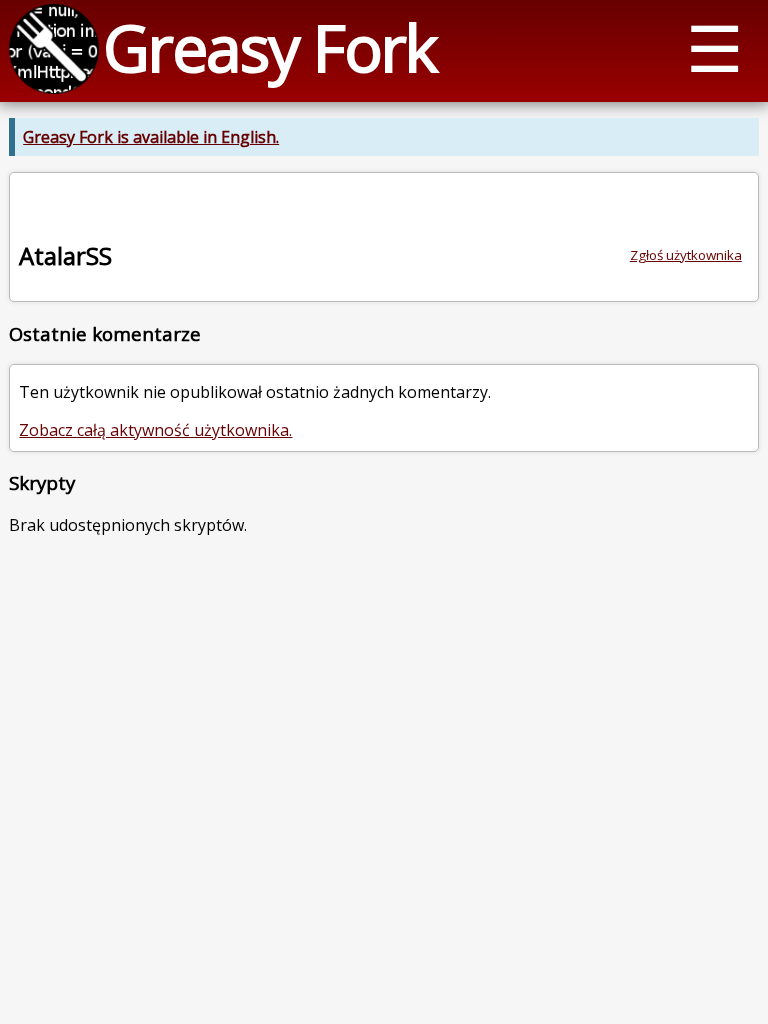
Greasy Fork (269, 47)
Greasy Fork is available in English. (151, 137)
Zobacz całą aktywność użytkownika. (155, 430)
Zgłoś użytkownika (686, 255)
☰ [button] (714, 47)
